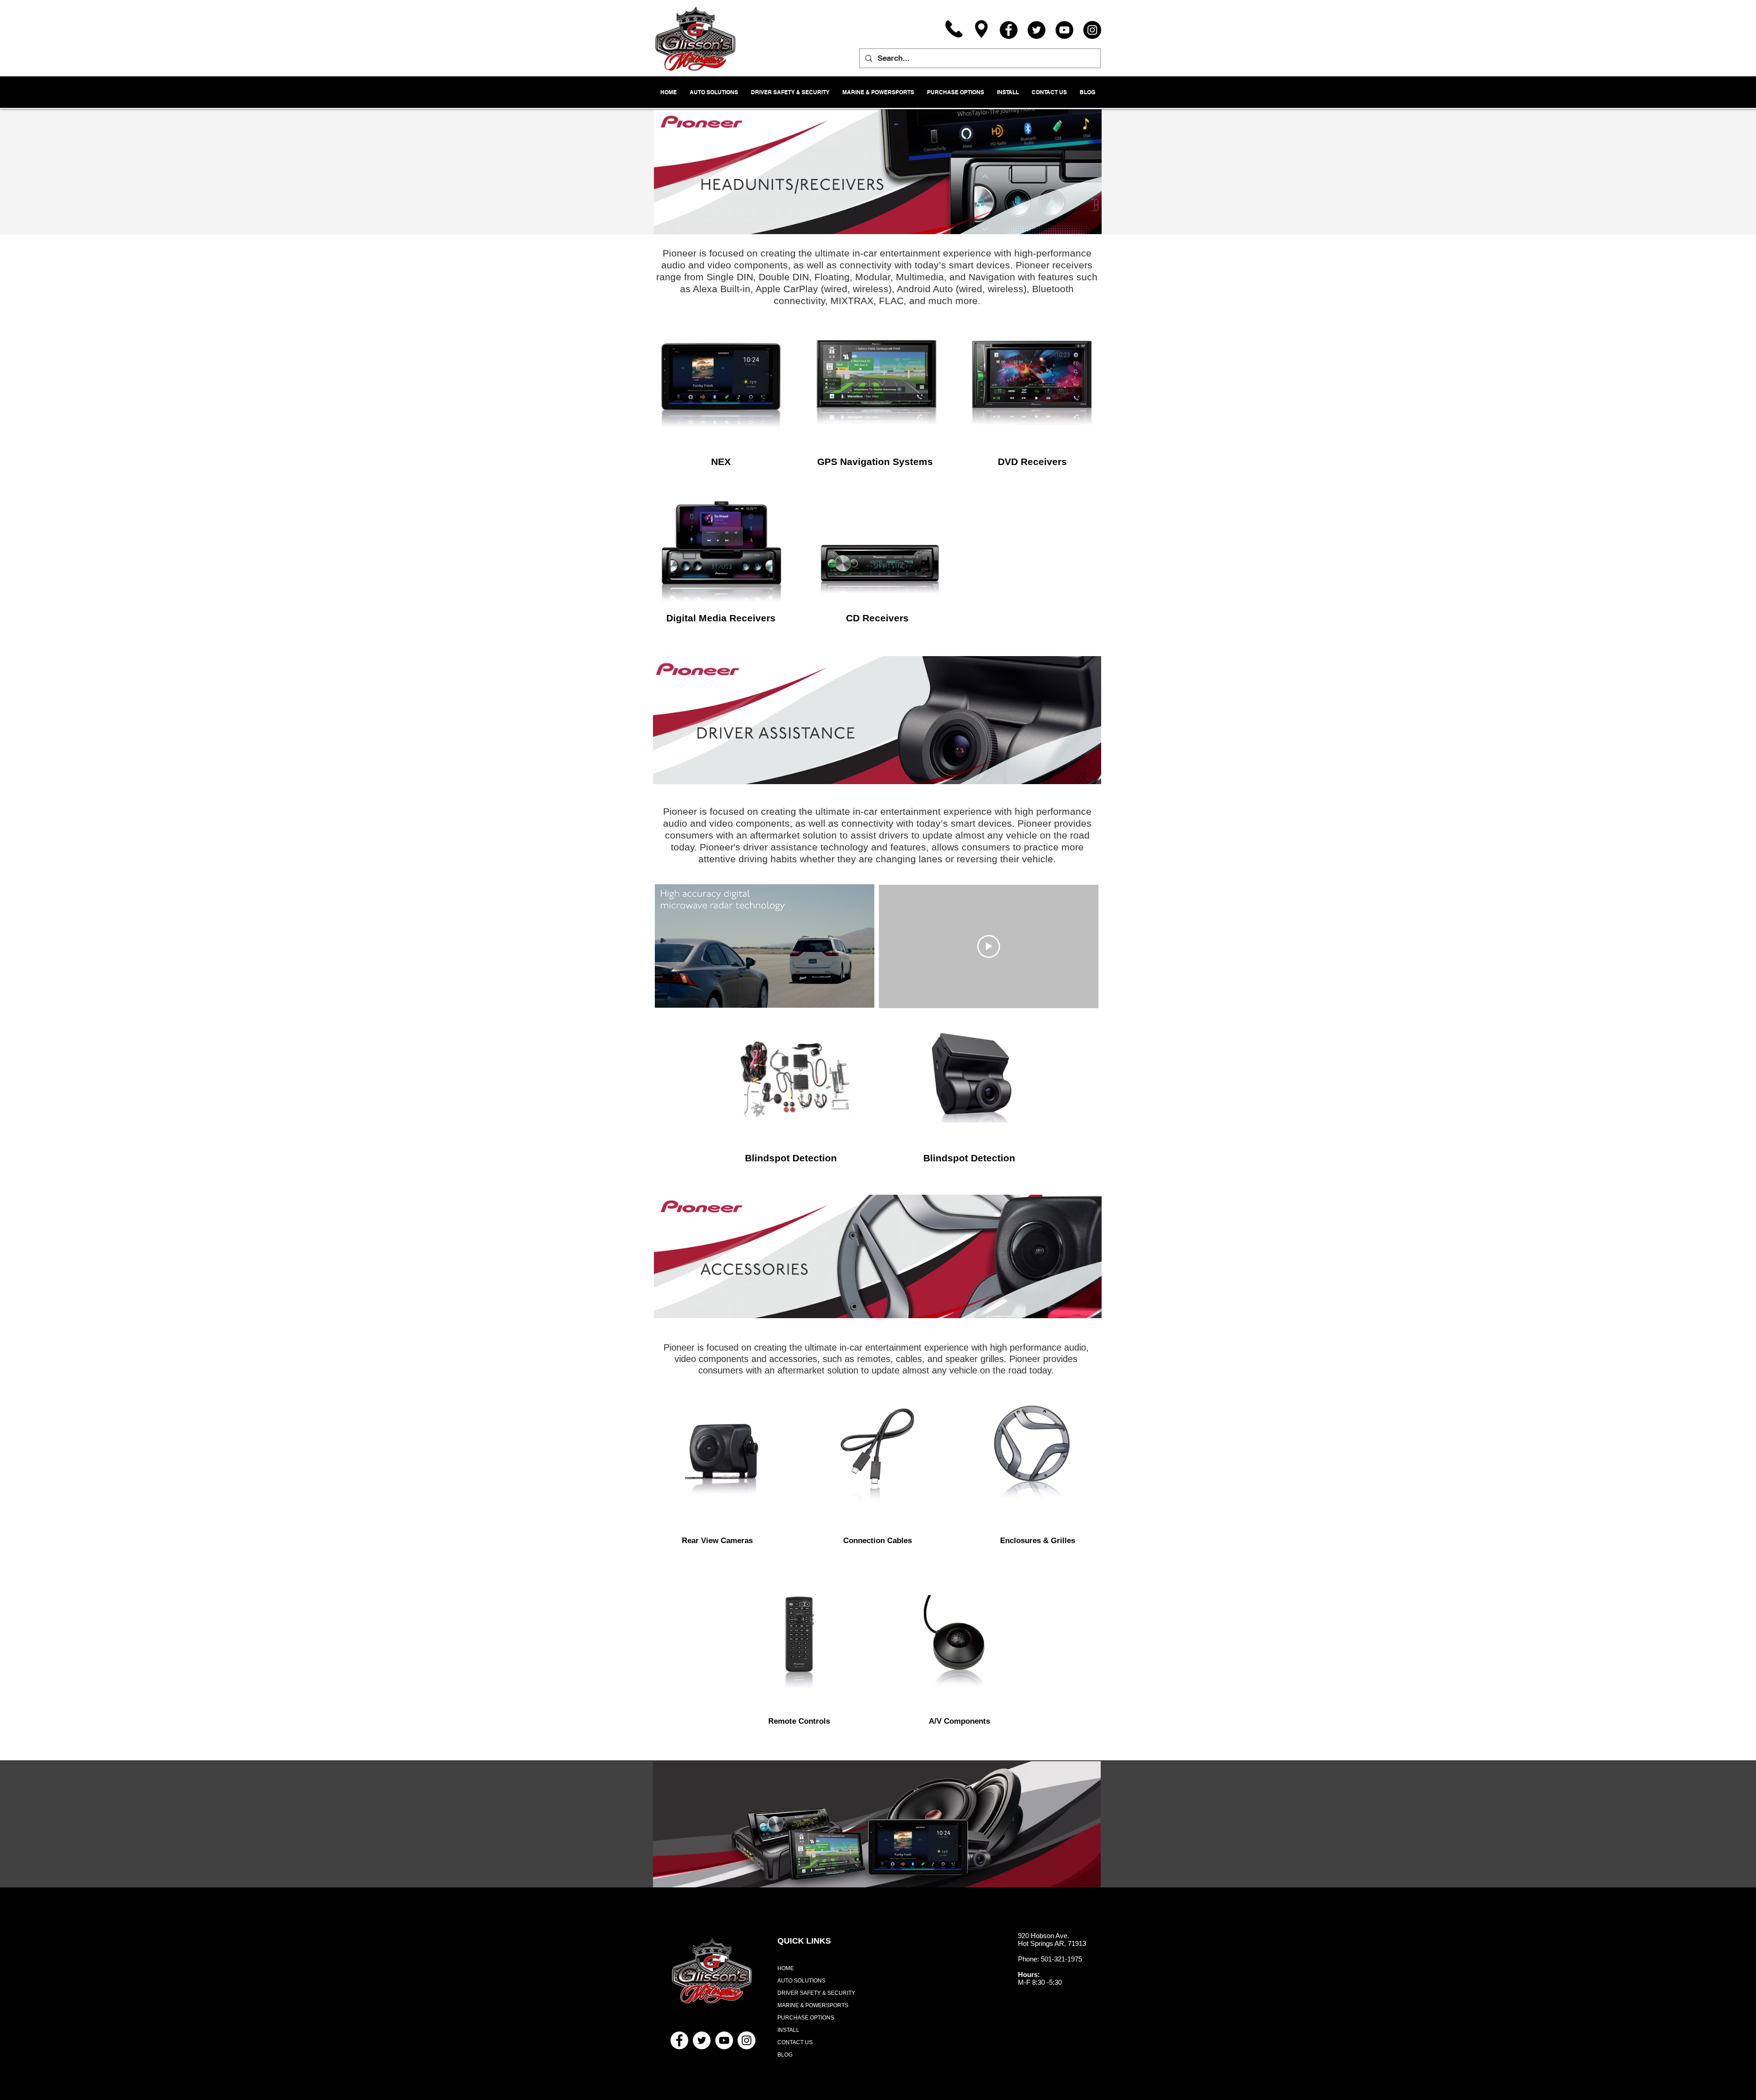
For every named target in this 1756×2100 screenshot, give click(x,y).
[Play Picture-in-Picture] (846, 995)
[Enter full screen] (862, 995)
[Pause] (667, 995)
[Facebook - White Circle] (679, 2040)
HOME (786, 1968)
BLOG (785, 2055)
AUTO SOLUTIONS (801, 1981)
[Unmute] (682, 995)
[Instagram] (1092, 30)
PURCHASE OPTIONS (806, 2018)
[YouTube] (1064, 30)
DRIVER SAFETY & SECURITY (816, 1993)
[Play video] (989, 946)
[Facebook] (1009, 30)
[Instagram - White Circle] (747, 2040)
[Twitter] (1036, 30)
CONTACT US (795, 2042)
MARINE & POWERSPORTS (813, 2005)
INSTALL (788, 2030)
